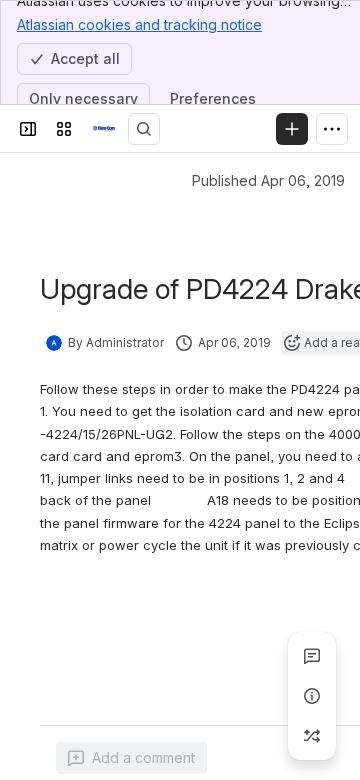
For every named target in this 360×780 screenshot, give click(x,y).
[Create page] (312, 736)
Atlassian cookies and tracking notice (139, 24)
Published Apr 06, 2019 (268, 180)
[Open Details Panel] (312, 696)
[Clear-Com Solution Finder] (104, 129)
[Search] (144, 129)
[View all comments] (312, 656)
